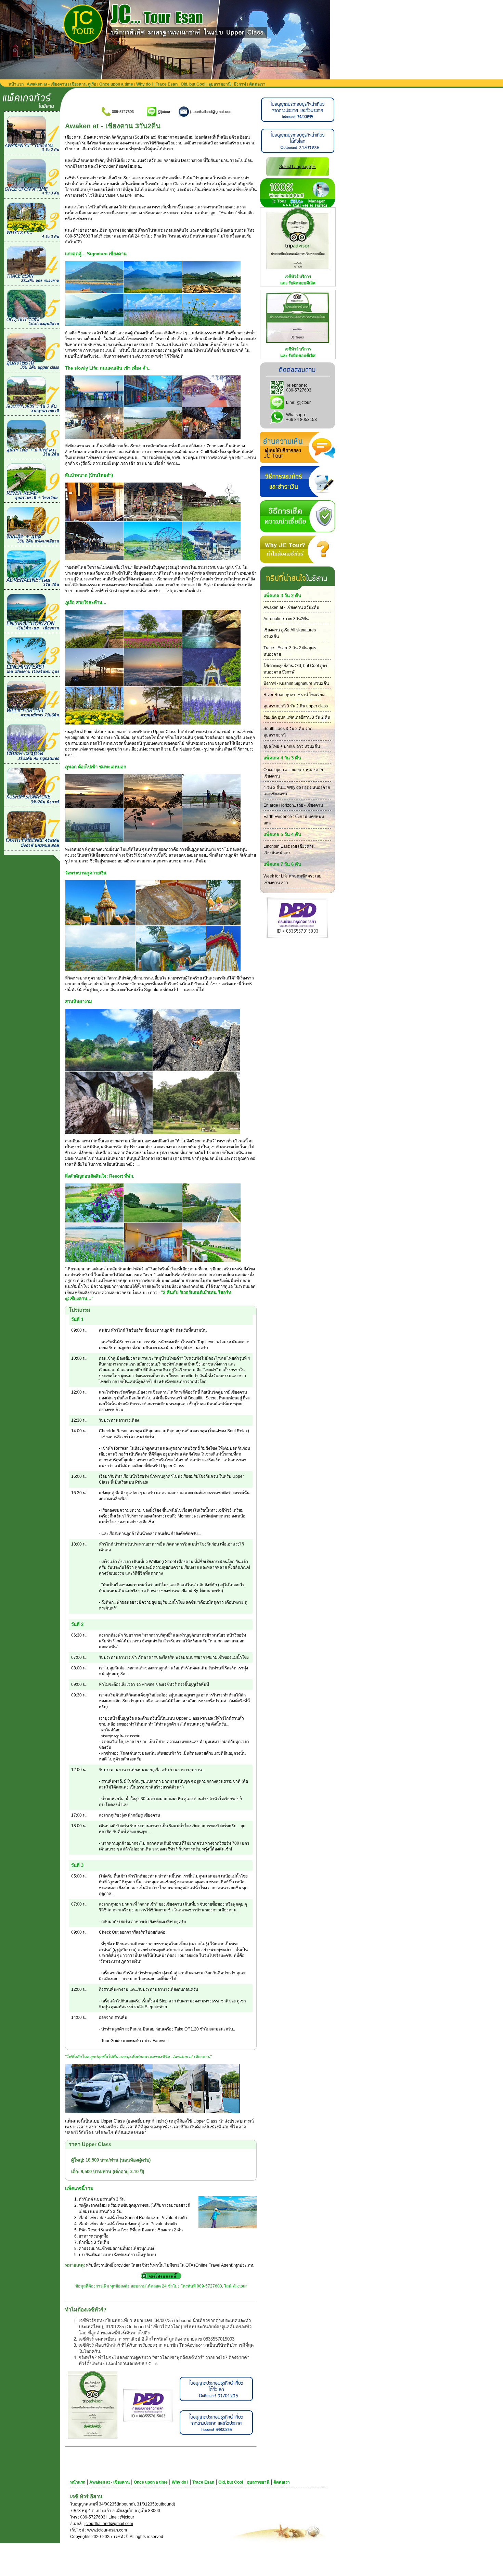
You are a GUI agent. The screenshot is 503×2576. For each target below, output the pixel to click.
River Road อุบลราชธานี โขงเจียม (294, 695)
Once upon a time (116, 84)
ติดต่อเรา (257, 84)
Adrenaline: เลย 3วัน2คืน (286, 619)
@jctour (304, 402)
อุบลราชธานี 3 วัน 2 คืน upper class (296, 706)
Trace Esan (167, 84)
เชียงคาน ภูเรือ (83, 84)
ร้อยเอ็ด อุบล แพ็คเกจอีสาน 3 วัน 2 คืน (297, 717)
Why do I (144, 84)
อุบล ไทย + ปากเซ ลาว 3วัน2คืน (292, 746)
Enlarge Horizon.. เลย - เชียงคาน (293, 805)
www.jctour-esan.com (107, 2530)
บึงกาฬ (240, 84)
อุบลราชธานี (220, 84)
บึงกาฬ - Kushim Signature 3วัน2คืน (296, 683)
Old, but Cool (193, 84)
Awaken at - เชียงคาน (47, 84)
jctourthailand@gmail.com (109, 2524)
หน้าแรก (16, 84)
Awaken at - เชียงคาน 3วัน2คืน (291, 607)
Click (153, 2364)
